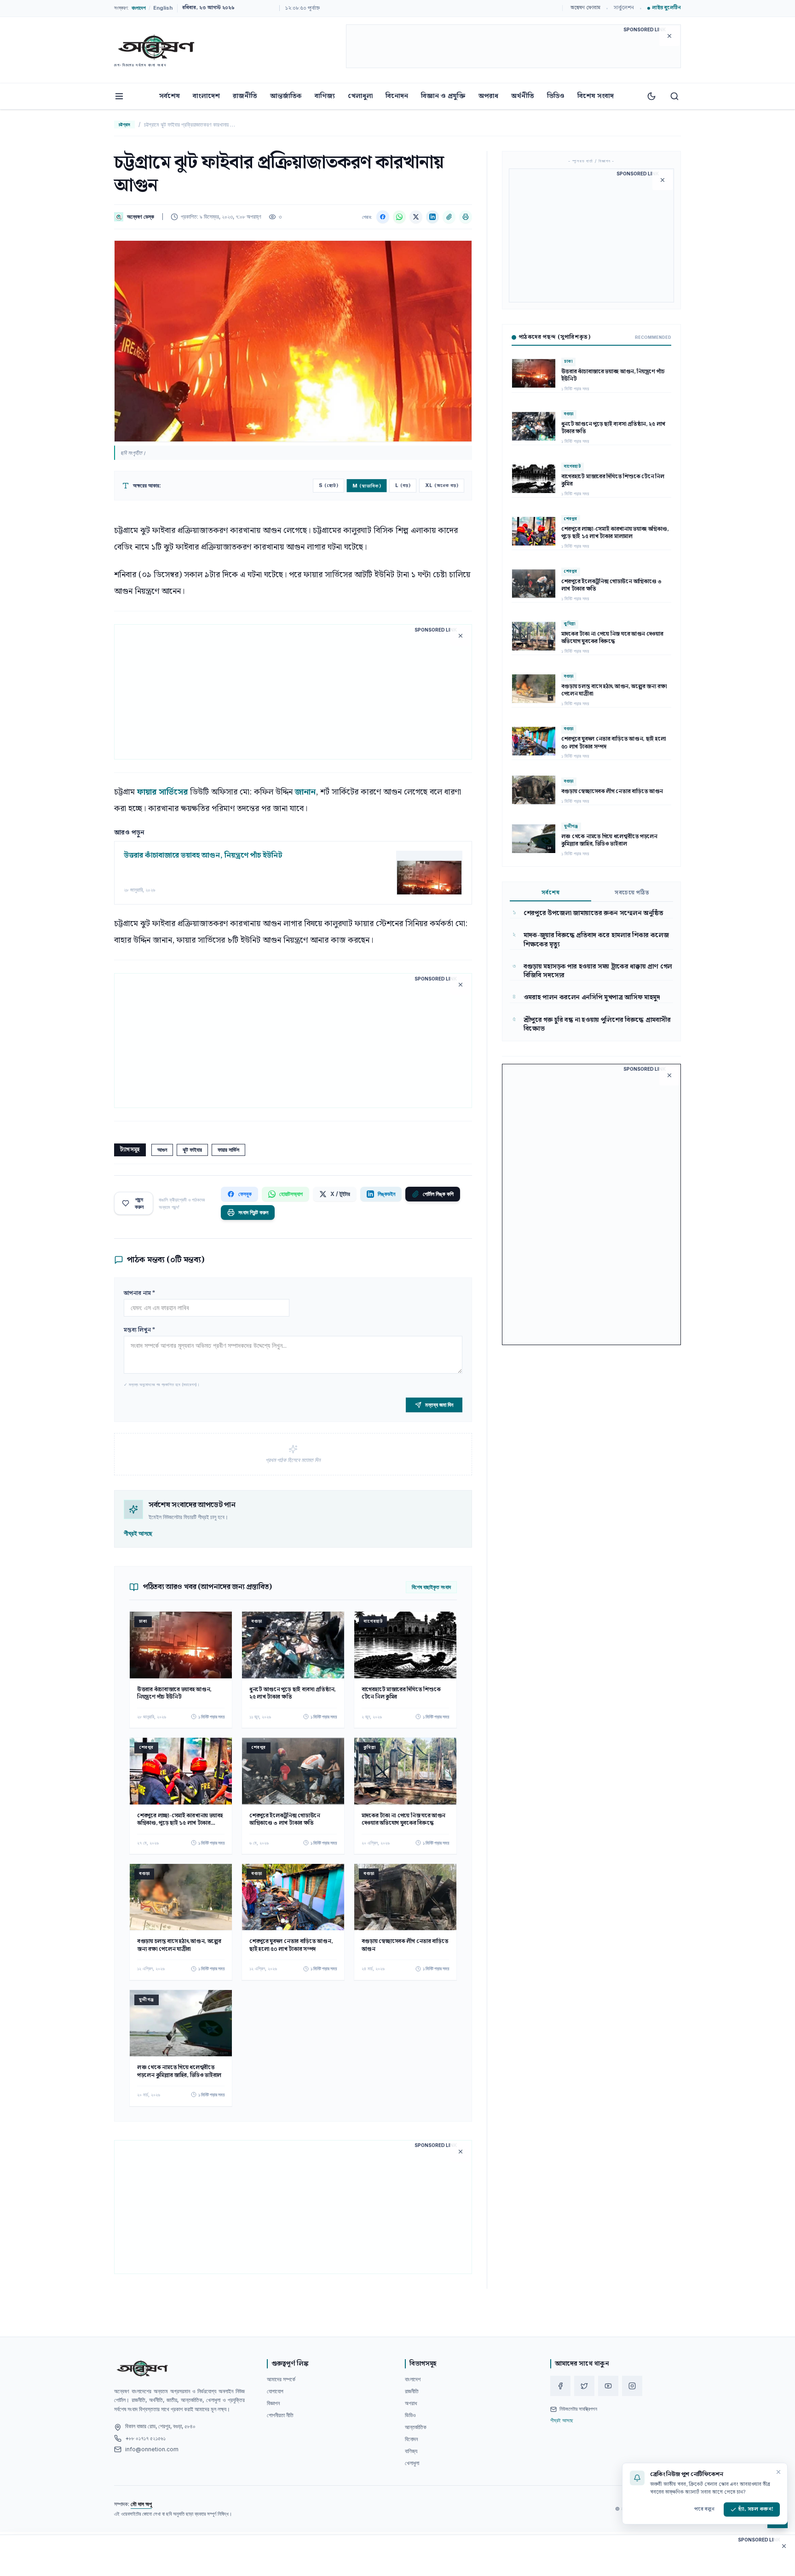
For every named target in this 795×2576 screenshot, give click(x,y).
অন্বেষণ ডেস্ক (141, 217)
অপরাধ (488, 96)
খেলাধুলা (360, 96)
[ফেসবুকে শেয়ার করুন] (383, 217)
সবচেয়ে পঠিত (632, 893)
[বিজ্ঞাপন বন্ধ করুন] (669, 36)
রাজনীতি (245, 96)
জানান (305, 792)
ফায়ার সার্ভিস (228, 1150)
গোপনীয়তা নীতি (280, 2415)
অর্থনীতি (523, 96)
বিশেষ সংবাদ (596, 96)
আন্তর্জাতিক (286, 96)
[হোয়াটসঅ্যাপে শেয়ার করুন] (399, 217)
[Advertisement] (513, 48)
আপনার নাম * (139, 1293)
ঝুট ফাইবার (192, 1150)
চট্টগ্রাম (124, 124)
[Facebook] (560, 2386)
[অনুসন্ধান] (674, 96)
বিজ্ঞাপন (273, 2403)
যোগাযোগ (275, 2391)
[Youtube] (608, 2386)
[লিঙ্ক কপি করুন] (449, 217)
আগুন (162, 1150)
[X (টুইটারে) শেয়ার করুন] (416, 217)
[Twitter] (584, 2386)
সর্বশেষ (170, 96)
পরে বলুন (704, 2509)
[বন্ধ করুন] (778, 2472)
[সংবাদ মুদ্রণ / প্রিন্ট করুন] (466, 217)
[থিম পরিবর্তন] (651, 96)
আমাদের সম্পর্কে (281, 2379)
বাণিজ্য (325, 96)
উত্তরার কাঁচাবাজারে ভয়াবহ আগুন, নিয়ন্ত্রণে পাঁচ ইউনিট (203, 856)
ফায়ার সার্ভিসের (162, 792)
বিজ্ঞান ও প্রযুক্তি (443, 96)
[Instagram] (632, 2386)
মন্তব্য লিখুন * (139, 1330)
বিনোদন (397, 96)
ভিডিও (556, 96)
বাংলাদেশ (206, 96)
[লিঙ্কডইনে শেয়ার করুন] (432, 217)
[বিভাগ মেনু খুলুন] (119, 96)
